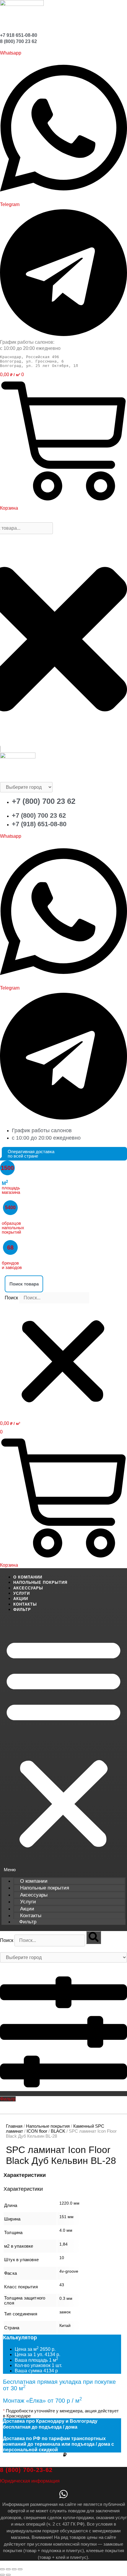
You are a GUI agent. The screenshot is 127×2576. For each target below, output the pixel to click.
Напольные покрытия (40, 1582)
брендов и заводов (12, 1265)
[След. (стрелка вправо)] (8, 2575)
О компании (28, 1577)
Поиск (11, 1298)
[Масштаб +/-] (2, 2569)
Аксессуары (28, 1588)
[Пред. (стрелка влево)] (2, 2575)
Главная (14, 2126)
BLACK (58, 2131)
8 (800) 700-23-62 (26, 2470)
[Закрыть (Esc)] (20, 2569)
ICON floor (37, 2131)
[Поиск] (94, 1938)
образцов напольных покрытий (13, 1228)
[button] (63, 1284)
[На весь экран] (8, 2569)
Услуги (22, 1593)
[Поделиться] (14, 2569)
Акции (21, 1599)
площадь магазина (11, 1188)
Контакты (25, 1604)
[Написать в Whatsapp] (63, 2496)
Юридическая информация (30, 2481)
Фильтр (22, 1610)
